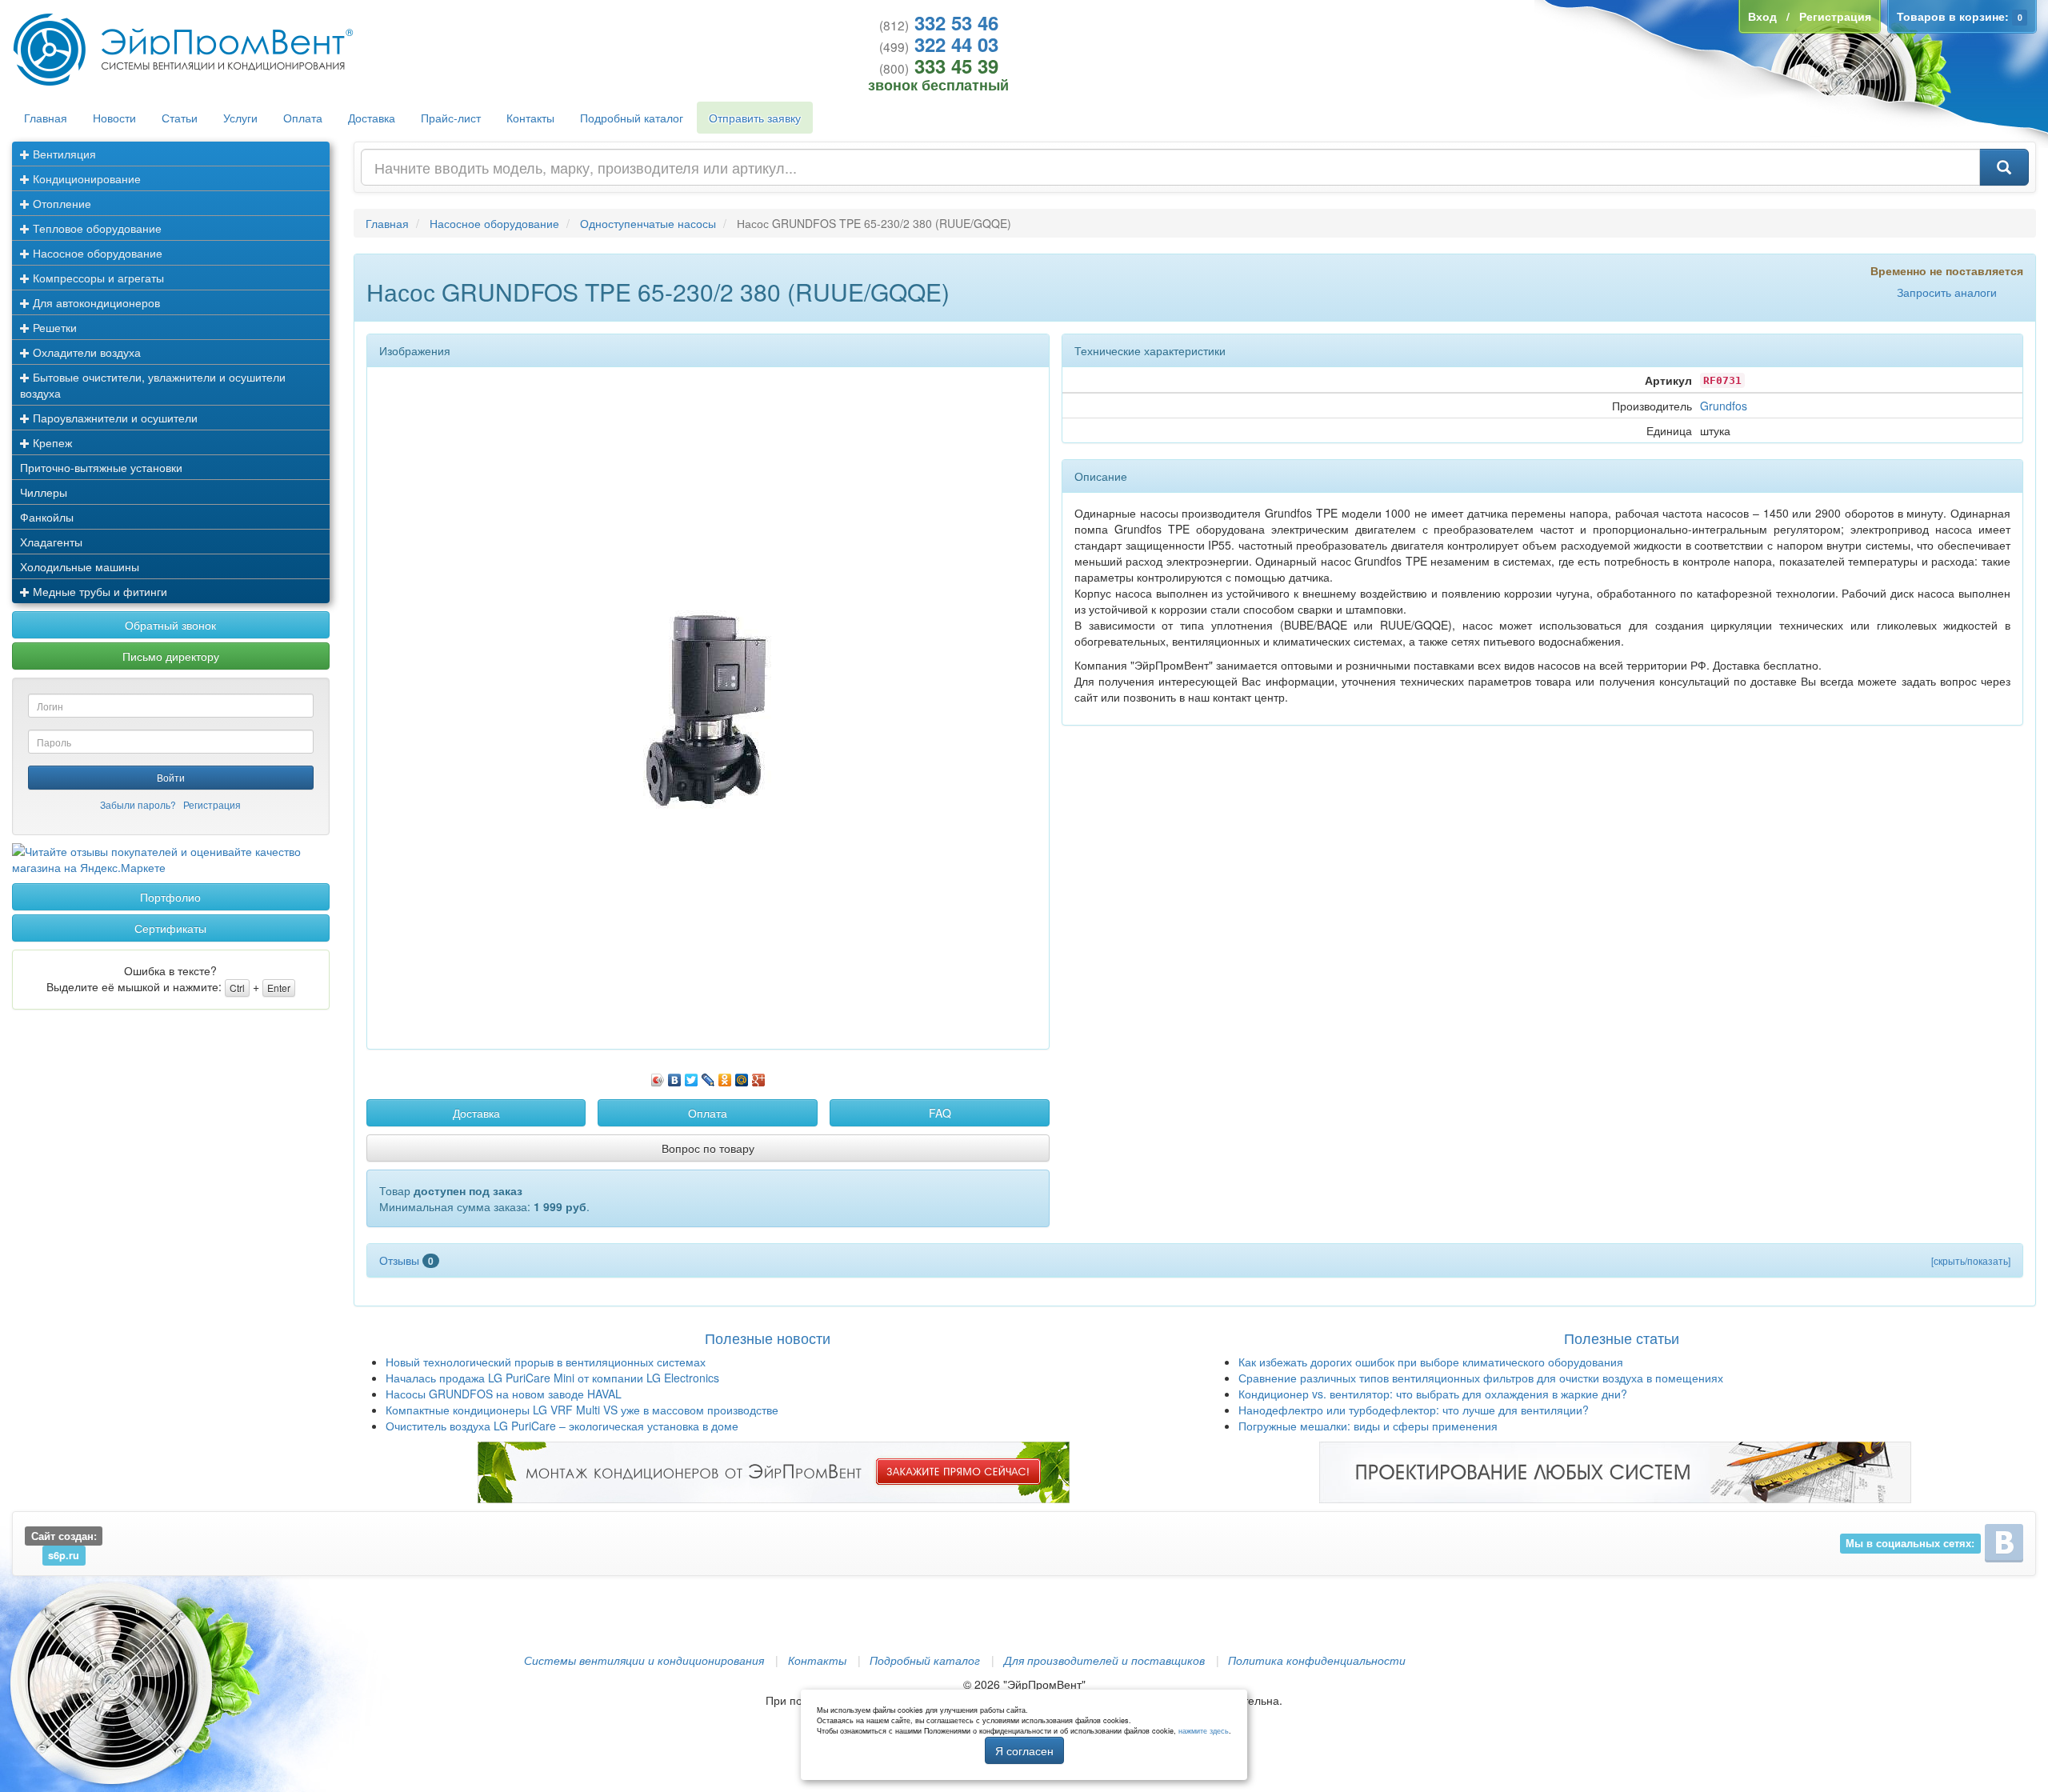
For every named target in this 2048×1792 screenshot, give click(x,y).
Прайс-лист (451, 118)
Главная (46, 118)
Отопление (60, 203)
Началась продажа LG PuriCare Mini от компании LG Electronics (552, 1378)
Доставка (372, 118)
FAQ (940, 1113)
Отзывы (406, 1260)
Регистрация (212, 804)
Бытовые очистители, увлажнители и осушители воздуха (153, 385)
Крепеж (51, 442)
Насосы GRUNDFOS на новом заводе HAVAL (504, 1394)
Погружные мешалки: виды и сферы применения (1368, 1426)
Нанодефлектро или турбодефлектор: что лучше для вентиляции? (1414, 1410)
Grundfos (1724, 406)
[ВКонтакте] (675, 1076)
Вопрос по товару (708, 1148)
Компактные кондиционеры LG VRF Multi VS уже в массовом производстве (582, 1410)
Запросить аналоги (1947, 292)
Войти (171, 777)
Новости (114, 118)
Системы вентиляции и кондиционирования (644, 1660)
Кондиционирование (85, 178)
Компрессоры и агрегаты (97, 278)
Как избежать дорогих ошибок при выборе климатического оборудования (1431, 1362)
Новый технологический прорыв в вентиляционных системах (546, 1362)
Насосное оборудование (96, 253)
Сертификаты (170, 928)
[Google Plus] (759, 1076)
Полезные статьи (1622, 1338)
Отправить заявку (755, 118)
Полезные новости (768, 1338)
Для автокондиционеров (95, 302)
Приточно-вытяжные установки (101, 467)
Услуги (240, 118)
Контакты (530, 118)
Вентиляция (63, 154)
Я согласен (1024, 1750)
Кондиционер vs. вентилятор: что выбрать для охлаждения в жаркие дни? (1433, 1394)
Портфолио (170, 897)
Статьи (180, 118)
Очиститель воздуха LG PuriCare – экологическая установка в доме (562, 1426)
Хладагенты (51, 542)
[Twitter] (692, 1076)
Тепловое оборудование (96, 228)
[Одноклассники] (725, 1076)
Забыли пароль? (138, 804)
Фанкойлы (47, 517)
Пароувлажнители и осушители (114, 418)
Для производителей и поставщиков (1104, 1660)
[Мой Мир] (742, 1076)
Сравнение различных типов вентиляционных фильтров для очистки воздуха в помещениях (1481, 1378)
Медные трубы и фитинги (98, 591)
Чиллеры (44, 492)
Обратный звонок (170, 625)
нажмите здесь (1204, 1731)
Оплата (303, 118)
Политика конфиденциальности (1317, 1660)
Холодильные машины (80, 566)
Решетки (53, 327)
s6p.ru (64, 1555)
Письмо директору (171, 656)
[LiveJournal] (708, 1076)
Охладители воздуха (85, 352)
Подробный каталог (632, 118)
